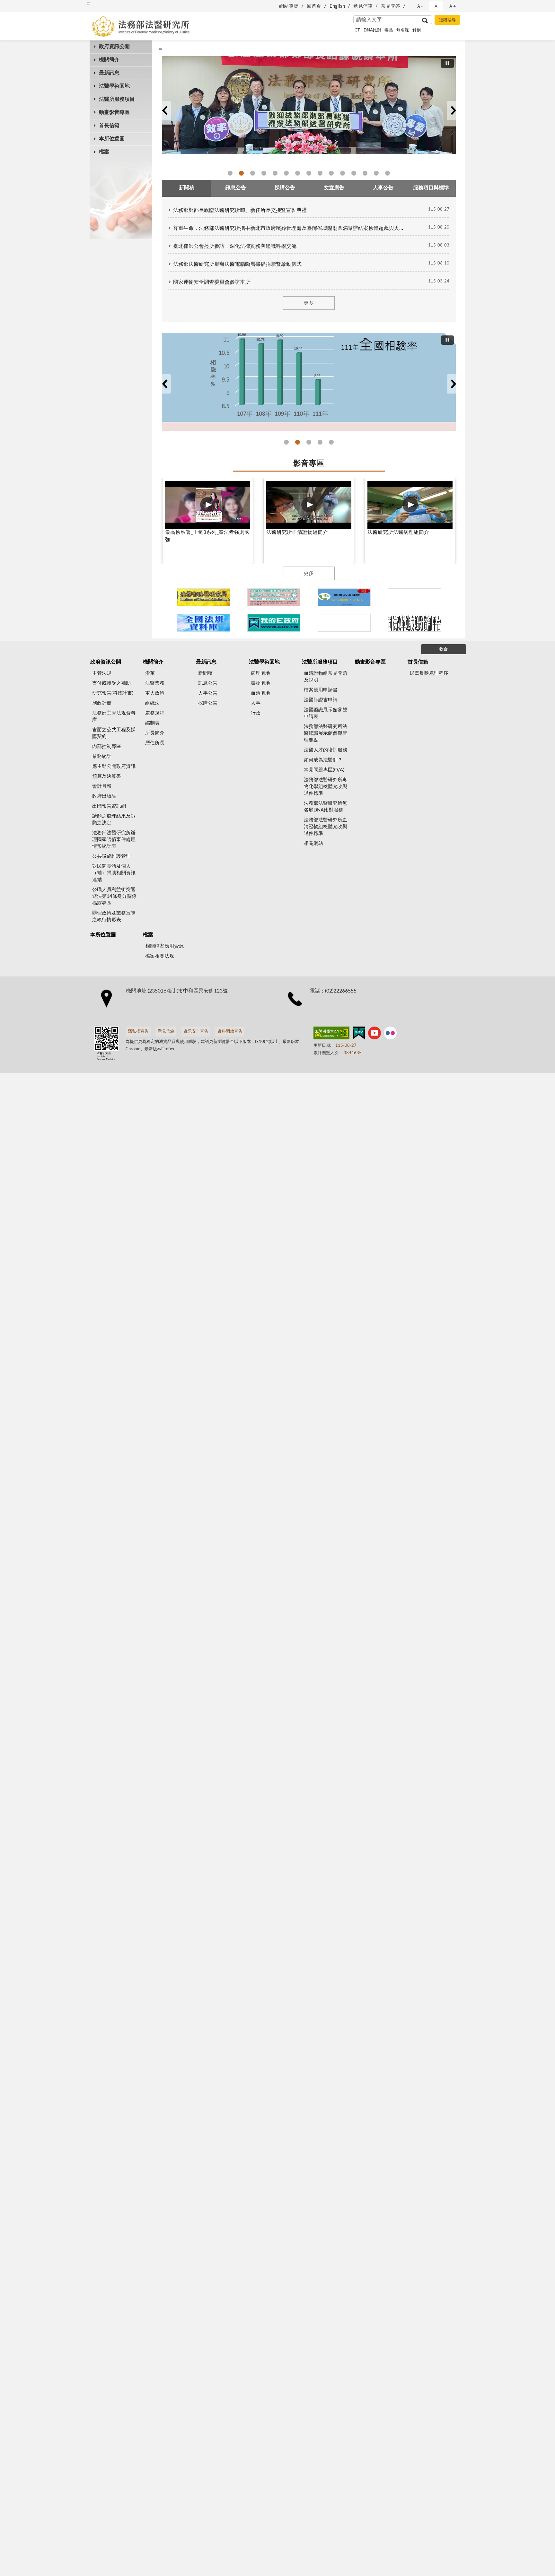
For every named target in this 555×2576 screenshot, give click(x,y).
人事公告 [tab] (383, 188)
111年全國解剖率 (298, 442)
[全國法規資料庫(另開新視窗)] (203, 623)
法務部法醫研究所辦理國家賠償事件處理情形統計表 (114, 840)
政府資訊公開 (114, 47)
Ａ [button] (436, 6)
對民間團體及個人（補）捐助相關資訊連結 (114, 873)
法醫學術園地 (114, 86)
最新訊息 (109, 73)
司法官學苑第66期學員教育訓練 (253, 173)
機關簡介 (109, 60)
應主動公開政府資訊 (114, 766)
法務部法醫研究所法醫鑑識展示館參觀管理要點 (326, 733)
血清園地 (260, 693)
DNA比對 (372, 30)
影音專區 (309, 464)
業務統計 (102, 756)
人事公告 (208, 693)
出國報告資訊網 (109, 806)
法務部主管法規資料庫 (114, 716)
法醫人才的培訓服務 (326, 750)
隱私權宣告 (138, 1032)
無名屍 (403, 30)
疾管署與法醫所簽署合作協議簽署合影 (275, 173)
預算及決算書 (107, 776)
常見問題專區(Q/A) (324, 770)
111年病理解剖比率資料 (309, 442)
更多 (309, 303)
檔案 (104, 152)
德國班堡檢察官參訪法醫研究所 (241, 173)
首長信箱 (109, 126)
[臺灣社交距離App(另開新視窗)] (274, 597)
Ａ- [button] (420, 6)
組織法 (152, 703)
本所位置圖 (112, 139)
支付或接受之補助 (111, 683)
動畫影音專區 (114, 112)
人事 (256, 703)
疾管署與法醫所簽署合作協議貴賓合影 (264, 173)
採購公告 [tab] (285, 188)
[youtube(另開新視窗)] (374, 1034)
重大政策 (155, 693)
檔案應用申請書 (321, 690)
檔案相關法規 (160, 956)
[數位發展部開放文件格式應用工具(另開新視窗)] (344, 623)
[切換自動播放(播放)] (447, 63)
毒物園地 (260, 683)
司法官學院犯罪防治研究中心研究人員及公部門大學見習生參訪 (286, 173)
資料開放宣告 (230, 1032)
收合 (444, 649)
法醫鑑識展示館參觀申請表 (326, 713)
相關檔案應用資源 (164, 946)
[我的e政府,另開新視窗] (359, 1034)
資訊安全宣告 (196, 1032)
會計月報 (102, 786)
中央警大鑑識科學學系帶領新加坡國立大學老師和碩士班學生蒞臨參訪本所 (298, 173)
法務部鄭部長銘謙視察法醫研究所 (230, 173)
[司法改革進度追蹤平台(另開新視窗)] (414, 623)
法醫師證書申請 (321, 700)
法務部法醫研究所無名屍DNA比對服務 (326, 807)
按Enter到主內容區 (24, 5)
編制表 (152, 723)
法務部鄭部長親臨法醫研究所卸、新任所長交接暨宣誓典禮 (240, 210)
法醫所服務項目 (117, 99)
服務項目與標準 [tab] (431, 188)
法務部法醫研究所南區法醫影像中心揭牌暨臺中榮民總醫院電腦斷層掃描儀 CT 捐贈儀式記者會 (388, 173)
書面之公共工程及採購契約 (114, 733)
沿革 (150, 673)
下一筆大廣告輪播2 (453, 384)
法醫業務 (155, 683)
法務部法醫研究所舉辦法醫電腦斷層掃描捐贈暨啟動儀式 (237, 264)
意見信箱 (363, 6)
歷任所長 (155, 743)
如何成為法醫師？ (323, 760)
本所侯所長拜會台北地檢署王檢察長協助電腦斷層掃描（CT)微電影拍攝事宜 (354, 173)
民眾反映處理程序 (429, 673)
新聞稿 (205, 673)
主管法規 (102, 673)
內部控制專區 (107, 746)
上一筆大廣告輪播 (164, 110)
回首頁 (314, 6)
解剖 (417, 30)
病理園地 (260, 673)
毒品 (389, 30)
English (337, 6)
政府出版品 (104, 796)
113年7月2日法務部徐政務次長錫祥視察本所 (365, 173)
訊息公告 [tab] (236, 188)
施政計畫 (102, 703)
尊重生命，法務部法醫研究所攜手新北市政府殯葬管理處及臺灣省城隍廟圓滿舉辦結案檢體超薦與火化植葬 (290, 228)
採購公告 (208, 703)
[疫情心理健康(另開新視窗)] (344, 597)
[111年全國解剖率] (309, 382)
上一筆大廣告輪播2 (164, 384)
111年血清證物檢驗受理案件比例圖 (331, 442)
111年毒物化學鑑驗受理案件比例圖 (320, 442)
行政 (256, 713)
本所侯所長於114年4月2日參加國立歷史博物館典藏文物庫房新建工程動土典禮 (320, 173)
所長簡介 (155, 733)
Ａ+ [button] (452, 6)
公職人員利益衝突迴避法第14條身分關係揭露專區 (114, 896)
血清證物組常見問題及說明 (326, 677)
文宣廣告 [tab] (334, 188)
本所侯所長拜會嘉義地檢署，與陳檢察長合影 (343, 173)
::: (88, 3)
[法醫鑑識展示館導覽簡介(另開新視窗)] (203, 597)
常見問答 (391, 6)
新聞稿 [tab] (187, 188)
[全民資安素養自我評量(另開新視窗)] (414, 597)
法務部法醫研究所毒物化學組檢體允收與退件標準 (326, 787)
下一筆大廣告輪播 (453, 110)
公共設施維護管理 (111, 856)
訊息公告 (208, 683)
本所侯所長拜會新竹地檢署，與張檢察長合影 (331, 173)
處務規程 (155, 713)
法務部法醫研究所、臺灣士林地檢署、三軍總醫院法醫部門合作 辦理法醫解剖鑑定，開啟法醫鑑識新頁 (376, 173)
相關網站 (313, 843)
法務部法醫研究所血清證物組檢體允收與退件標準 (326, 827)
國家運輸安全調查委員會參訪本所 (212, 282)
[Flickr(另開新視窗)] (390, 1034)
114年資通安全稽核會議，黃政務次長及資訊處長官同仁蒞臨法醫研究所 (309, 173)
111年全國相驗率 (286, 442)
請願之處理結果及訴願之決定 (114, 820)
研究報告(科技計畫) (113, 693)
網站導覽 (289, 6)
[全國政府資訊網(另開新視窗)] (274, 623)
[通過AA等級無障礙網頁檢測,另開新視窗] (331, 1034)
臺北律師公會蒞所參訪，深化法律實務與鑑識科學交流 (235, 246)
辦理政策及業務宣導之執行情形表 (114, 916)
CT (357, 30)
